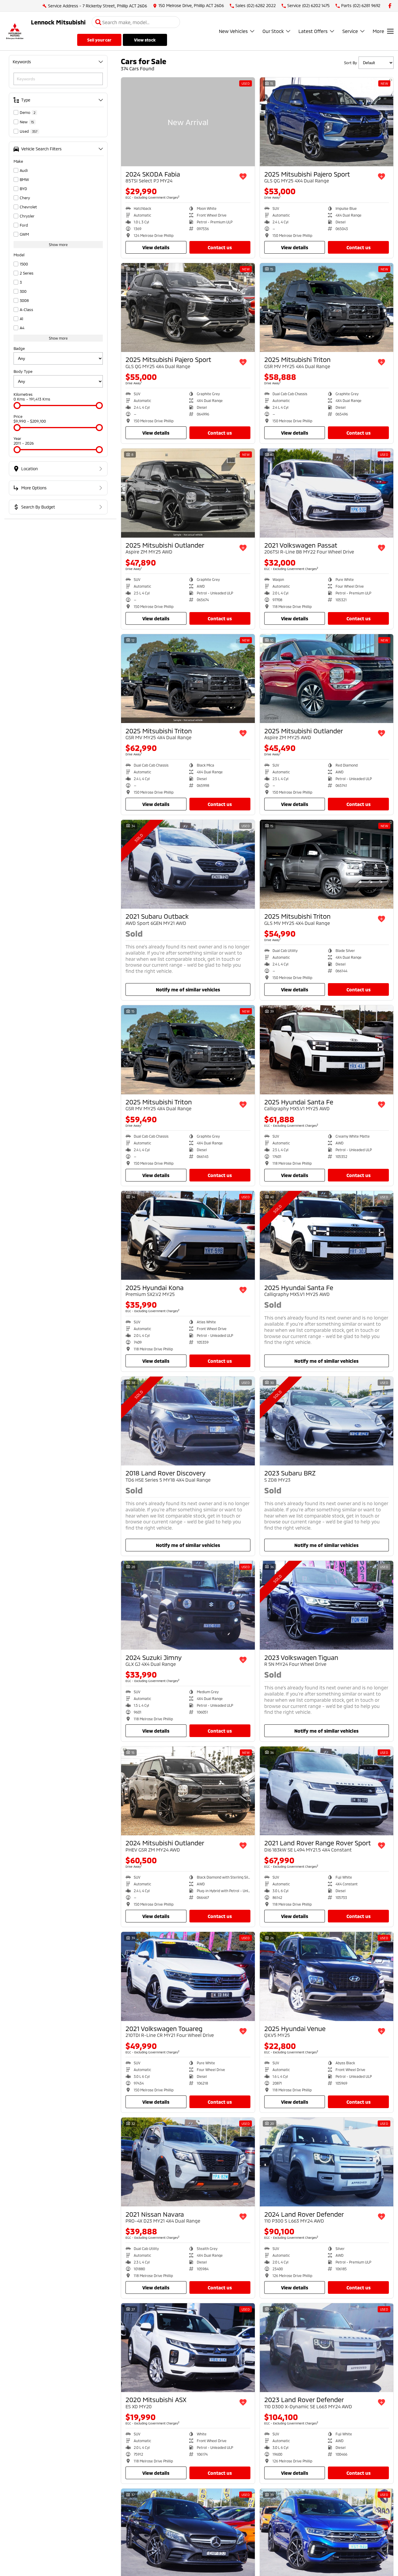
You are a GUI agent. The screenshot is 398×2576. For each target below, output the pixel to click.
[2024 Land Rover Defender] (327, 2162)
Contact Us (220, 247)
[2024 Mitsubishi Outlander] (188, 1791)
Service (350, 31)
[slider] (17, 405)
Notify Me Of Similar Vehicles (188, 989)
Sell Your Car (99, 40)
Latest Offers (313, 31)
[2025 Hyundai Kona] (188, 1235)
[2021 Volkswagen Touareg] (188, 1976)
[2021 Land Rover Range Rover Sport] (327, 1791)
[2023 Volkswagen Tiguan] (327, 1605)
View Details (156, 247)
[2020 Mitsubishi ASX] (188, 2348)
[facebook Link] (390, 6)
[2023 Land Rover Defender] (327, 2348)
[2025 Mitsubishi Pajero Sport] (327, 122)
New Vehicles (233, 31)
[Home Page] (15, 31)
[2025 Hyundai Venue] (327, 1976)
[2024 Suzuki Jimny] (188, 1605)
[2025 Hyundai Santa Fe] (327, 1050)
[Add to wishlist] (243, 177)
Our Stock (273, 31)
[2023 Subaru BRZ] (327, 1421)
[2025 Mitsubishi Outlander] (188, 493)
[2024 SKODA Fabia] (188, 122)
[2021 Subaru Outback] (188, 864)
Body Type (23, 371)
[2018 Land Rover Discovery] (188, 1421)
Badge (19, 348)
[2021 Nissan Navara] (188, 2162)
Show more (58, 245)
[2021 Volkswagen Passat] (327, 493)
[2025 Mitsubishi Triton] (327, 308)
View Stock (145, 40)
